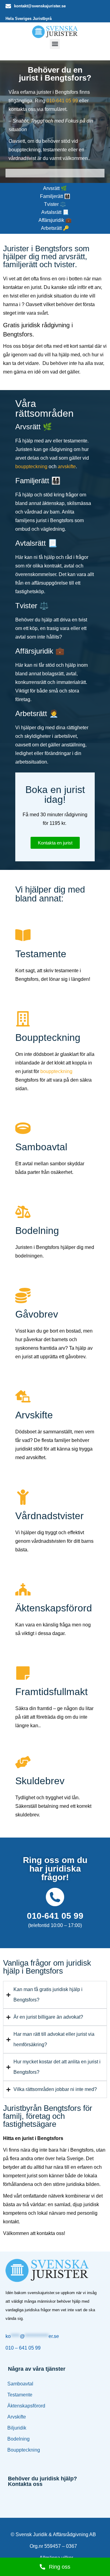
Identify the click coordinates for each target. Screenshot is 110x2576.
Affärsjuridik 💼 (55, 220)
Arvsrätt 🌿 (55, 188)
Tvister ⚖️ (55, 204)
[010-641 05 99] (55, 1897)
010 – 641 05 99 (23, 2348)
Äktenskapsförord (26, 2406)
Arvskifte (17, 2417)
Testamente (20, 2395)
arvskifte (67, 467)
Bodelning (18, 2439)
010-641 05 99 (62, 101)
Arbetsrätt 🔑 (55, 228)
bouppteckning (31, 467)
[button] (55, 44)
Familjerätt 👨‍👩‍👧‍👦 (55, 196)
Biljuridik (17, 2428)
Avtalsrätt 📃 (55, 212)
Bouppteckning (24, 2450)
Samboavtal (20, 2384)
